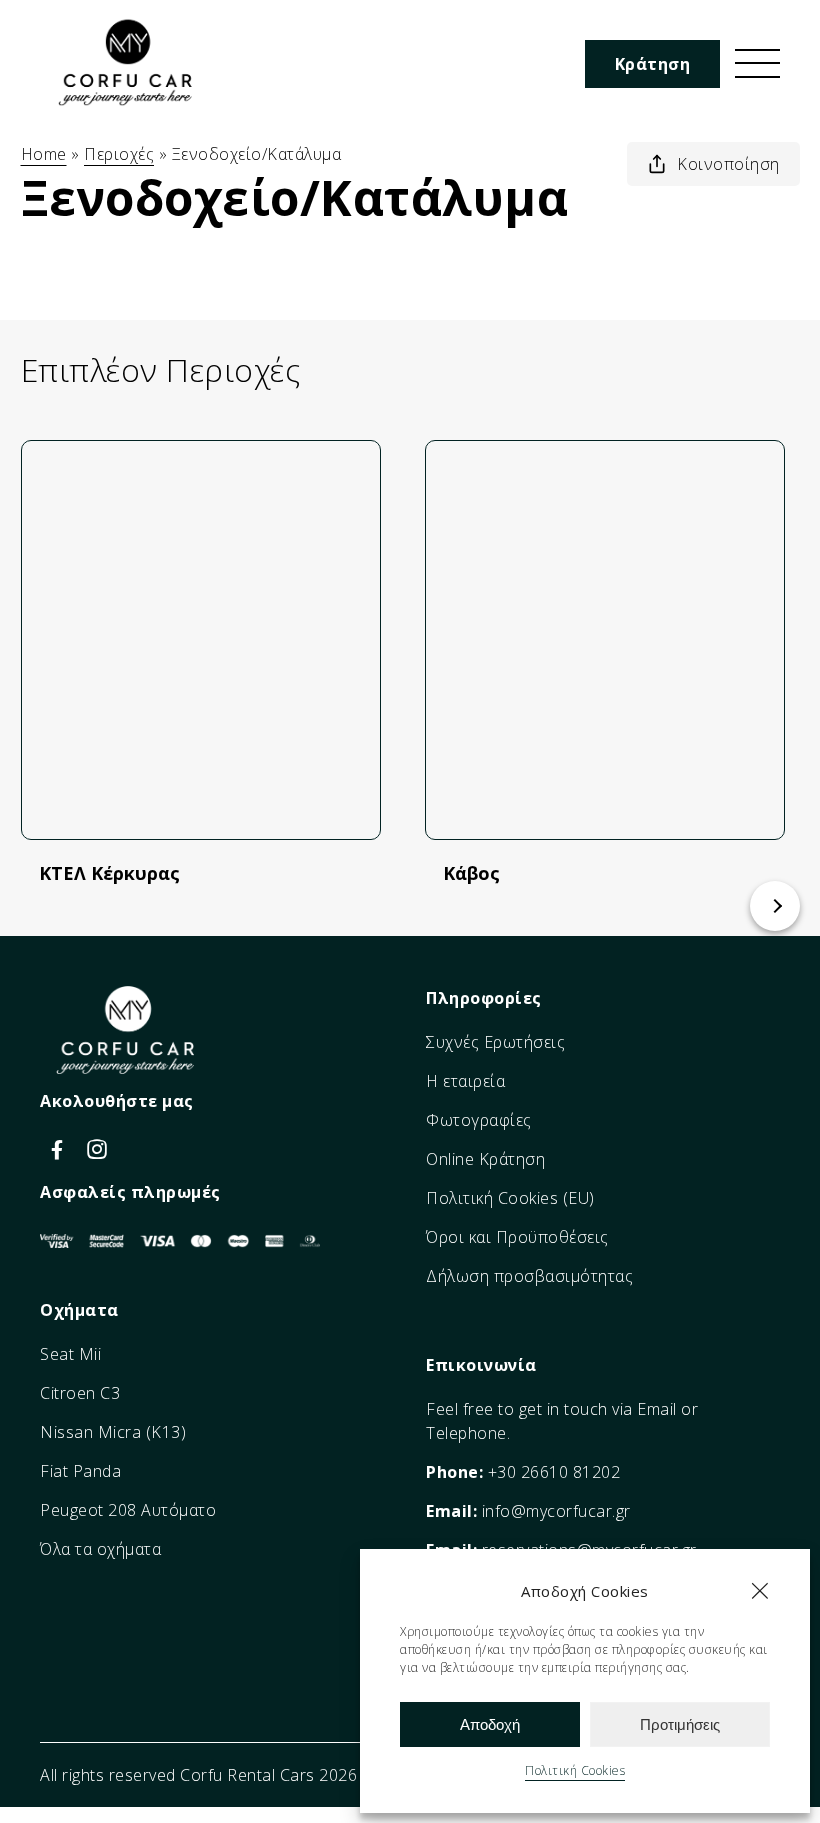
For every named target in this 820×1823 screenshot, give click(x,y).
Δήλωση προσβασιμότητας (529, 1276)
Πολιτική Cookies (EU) (510, 1198)
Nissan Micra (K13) (113, 1432)
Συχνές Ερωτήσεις (495, 1042)
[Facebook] (60, 1148)
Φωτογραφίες (479, 1120)
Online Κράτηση (485, 1159)
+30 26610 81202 (554, 1472)
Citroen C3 (80, 1393)
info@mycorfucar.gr (556, 1511)
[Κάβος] (605, 640)
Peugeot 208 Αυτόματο (128, 1510)
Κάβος (471, 873)
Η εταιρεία (465, 1081)
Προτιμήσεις (680, 1724)
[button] (760, 1591)
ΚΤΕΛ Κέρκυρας (109, 873)
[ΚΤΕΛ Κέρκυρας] (201, 640)
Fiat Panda (80, 1471)
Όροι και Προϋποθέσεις (517, 1237)
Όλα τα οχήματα (100, 1549)
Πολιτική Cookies (575, 1770)
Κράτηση (653, 64)
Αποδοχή (490, 1724)
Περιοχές (119, 154)
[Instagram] (97, 1148)
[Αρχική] (130, 111)
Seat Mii (70, 1354)
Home (44, 154)
